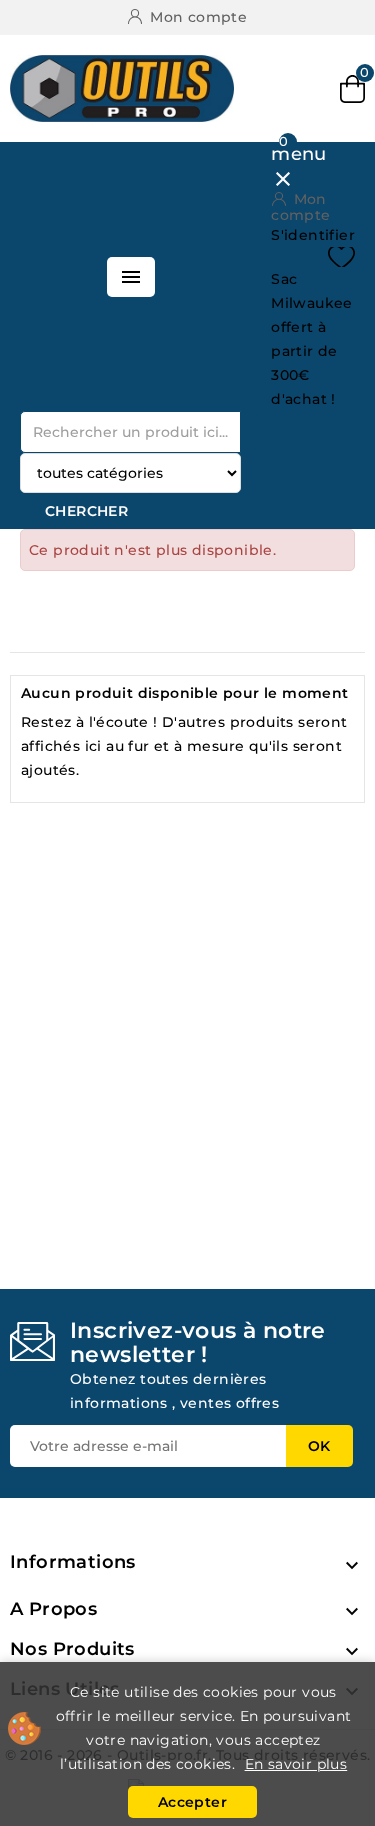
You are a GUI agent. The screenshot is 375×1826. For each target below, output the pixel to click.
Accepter (192, 1802)
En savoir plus (296, 1764)
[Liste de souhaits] (341, 257)
